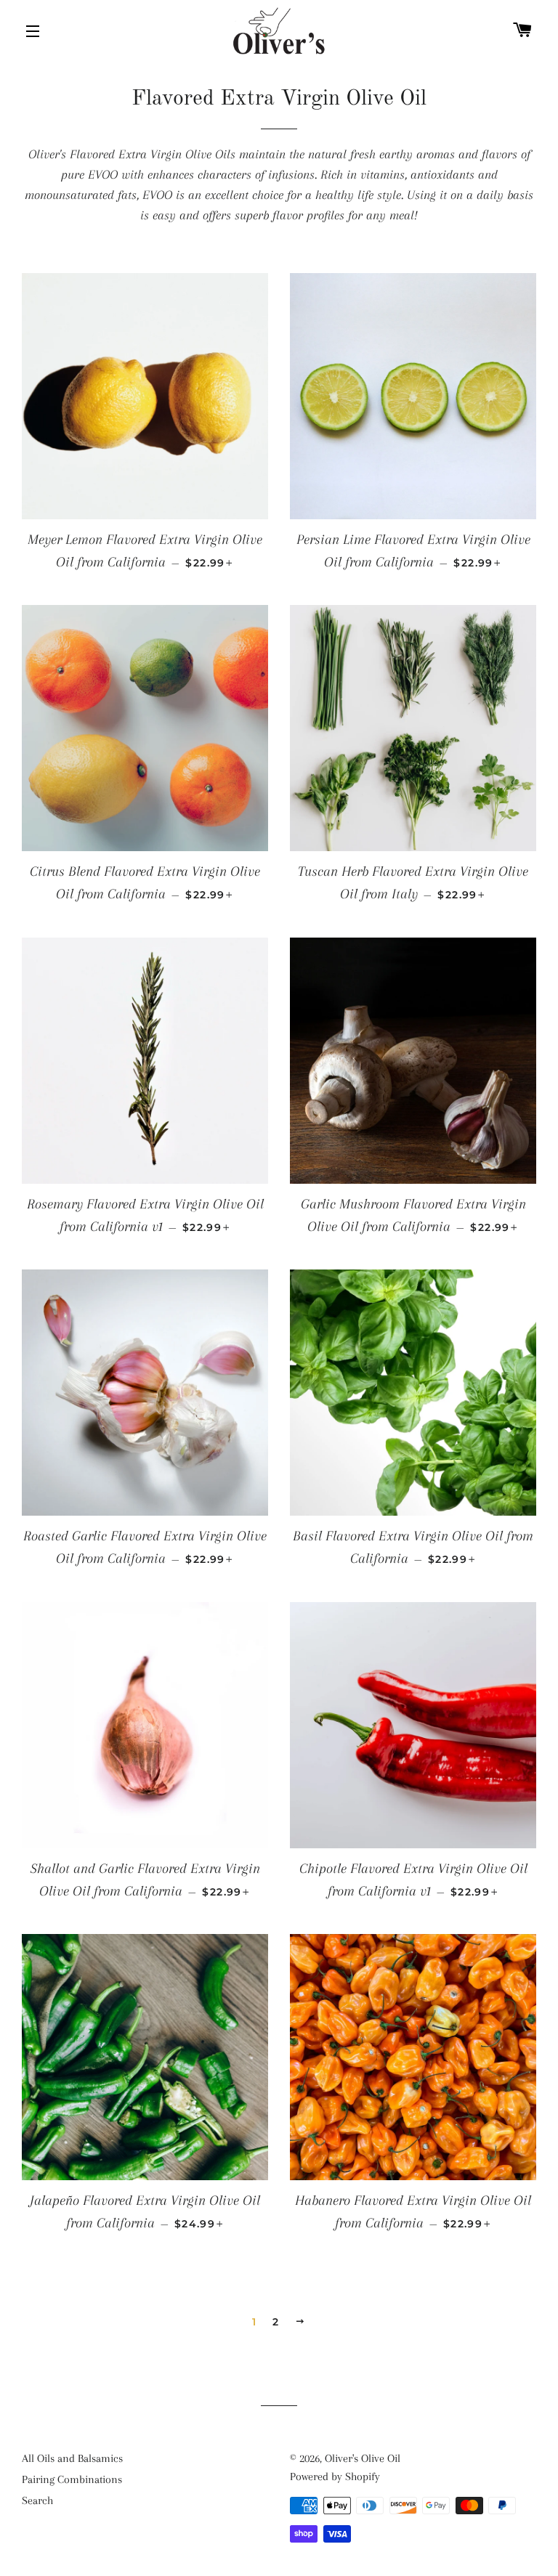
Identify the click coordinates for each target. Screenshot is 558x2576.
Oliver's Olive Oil (363, 2458)
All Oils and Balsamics (72, 2458)
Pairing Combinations (72, 2479)
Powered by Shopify (335, 2477)
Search (37, 2500)
